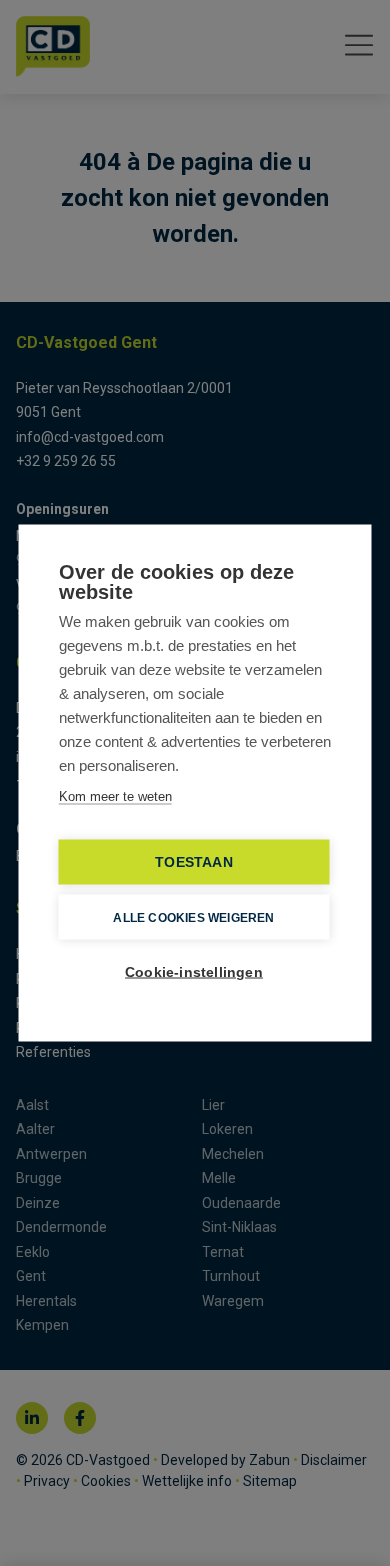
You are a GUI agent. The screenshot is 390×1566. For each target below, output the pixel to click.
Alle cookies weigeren (193, 917)
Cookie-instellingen (194, 972)
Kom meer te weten (115, 796)
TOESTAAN (194, 862)
